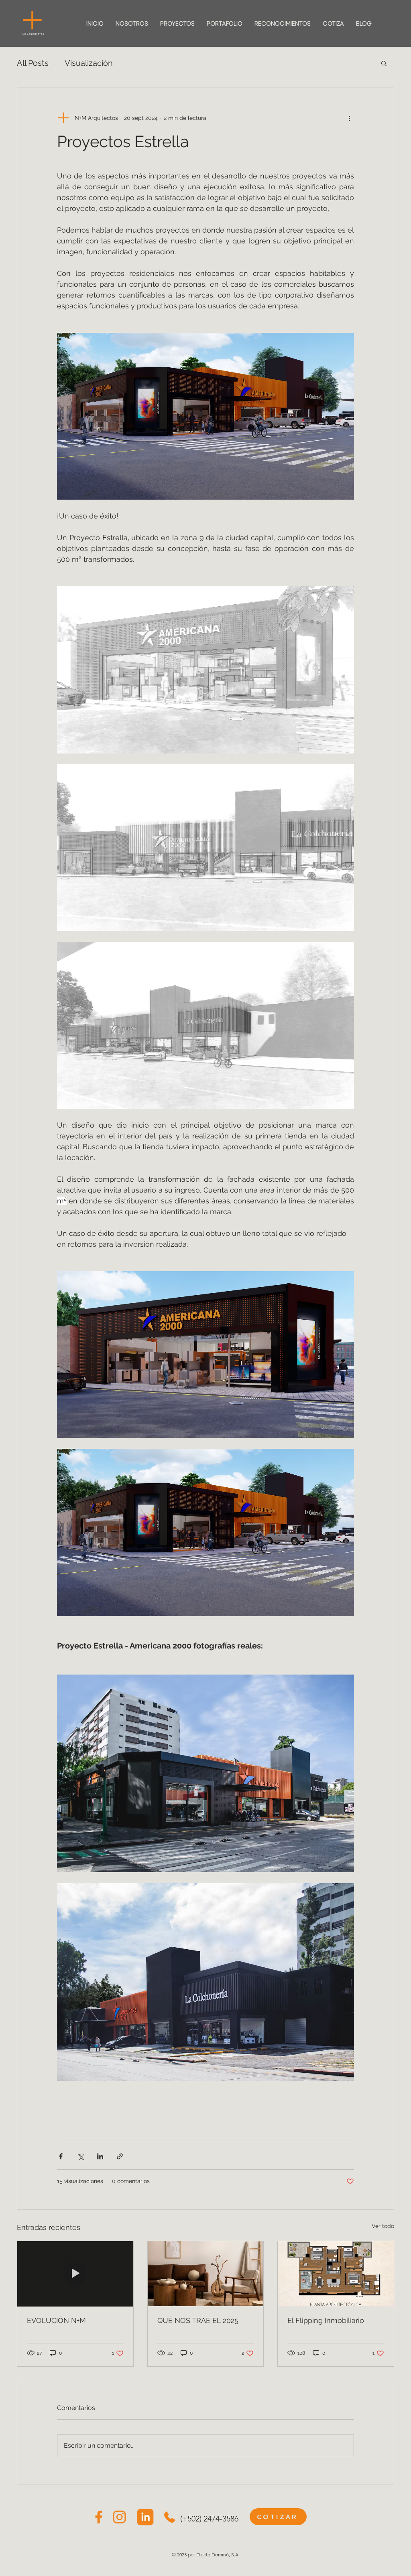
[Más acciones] (349, 118)
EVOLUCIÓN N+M (56, 2320)
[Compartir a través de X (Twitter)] (80, 2156)
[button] (384, 63)
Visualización (89, 63)
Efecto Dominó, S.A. (218, 2555)
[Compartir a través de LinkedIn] (100, 2156)
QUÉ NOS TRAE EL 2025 (198, 2320)
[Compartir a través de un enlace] (120, 2156)
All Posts (33, 63)
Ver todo (383, 2226)
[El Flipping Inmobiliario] (336, 2274)
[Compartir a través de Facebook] (61, 2156)
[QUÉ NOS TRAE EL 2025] (206, 2274)
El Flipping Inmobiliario (326, 2320)
